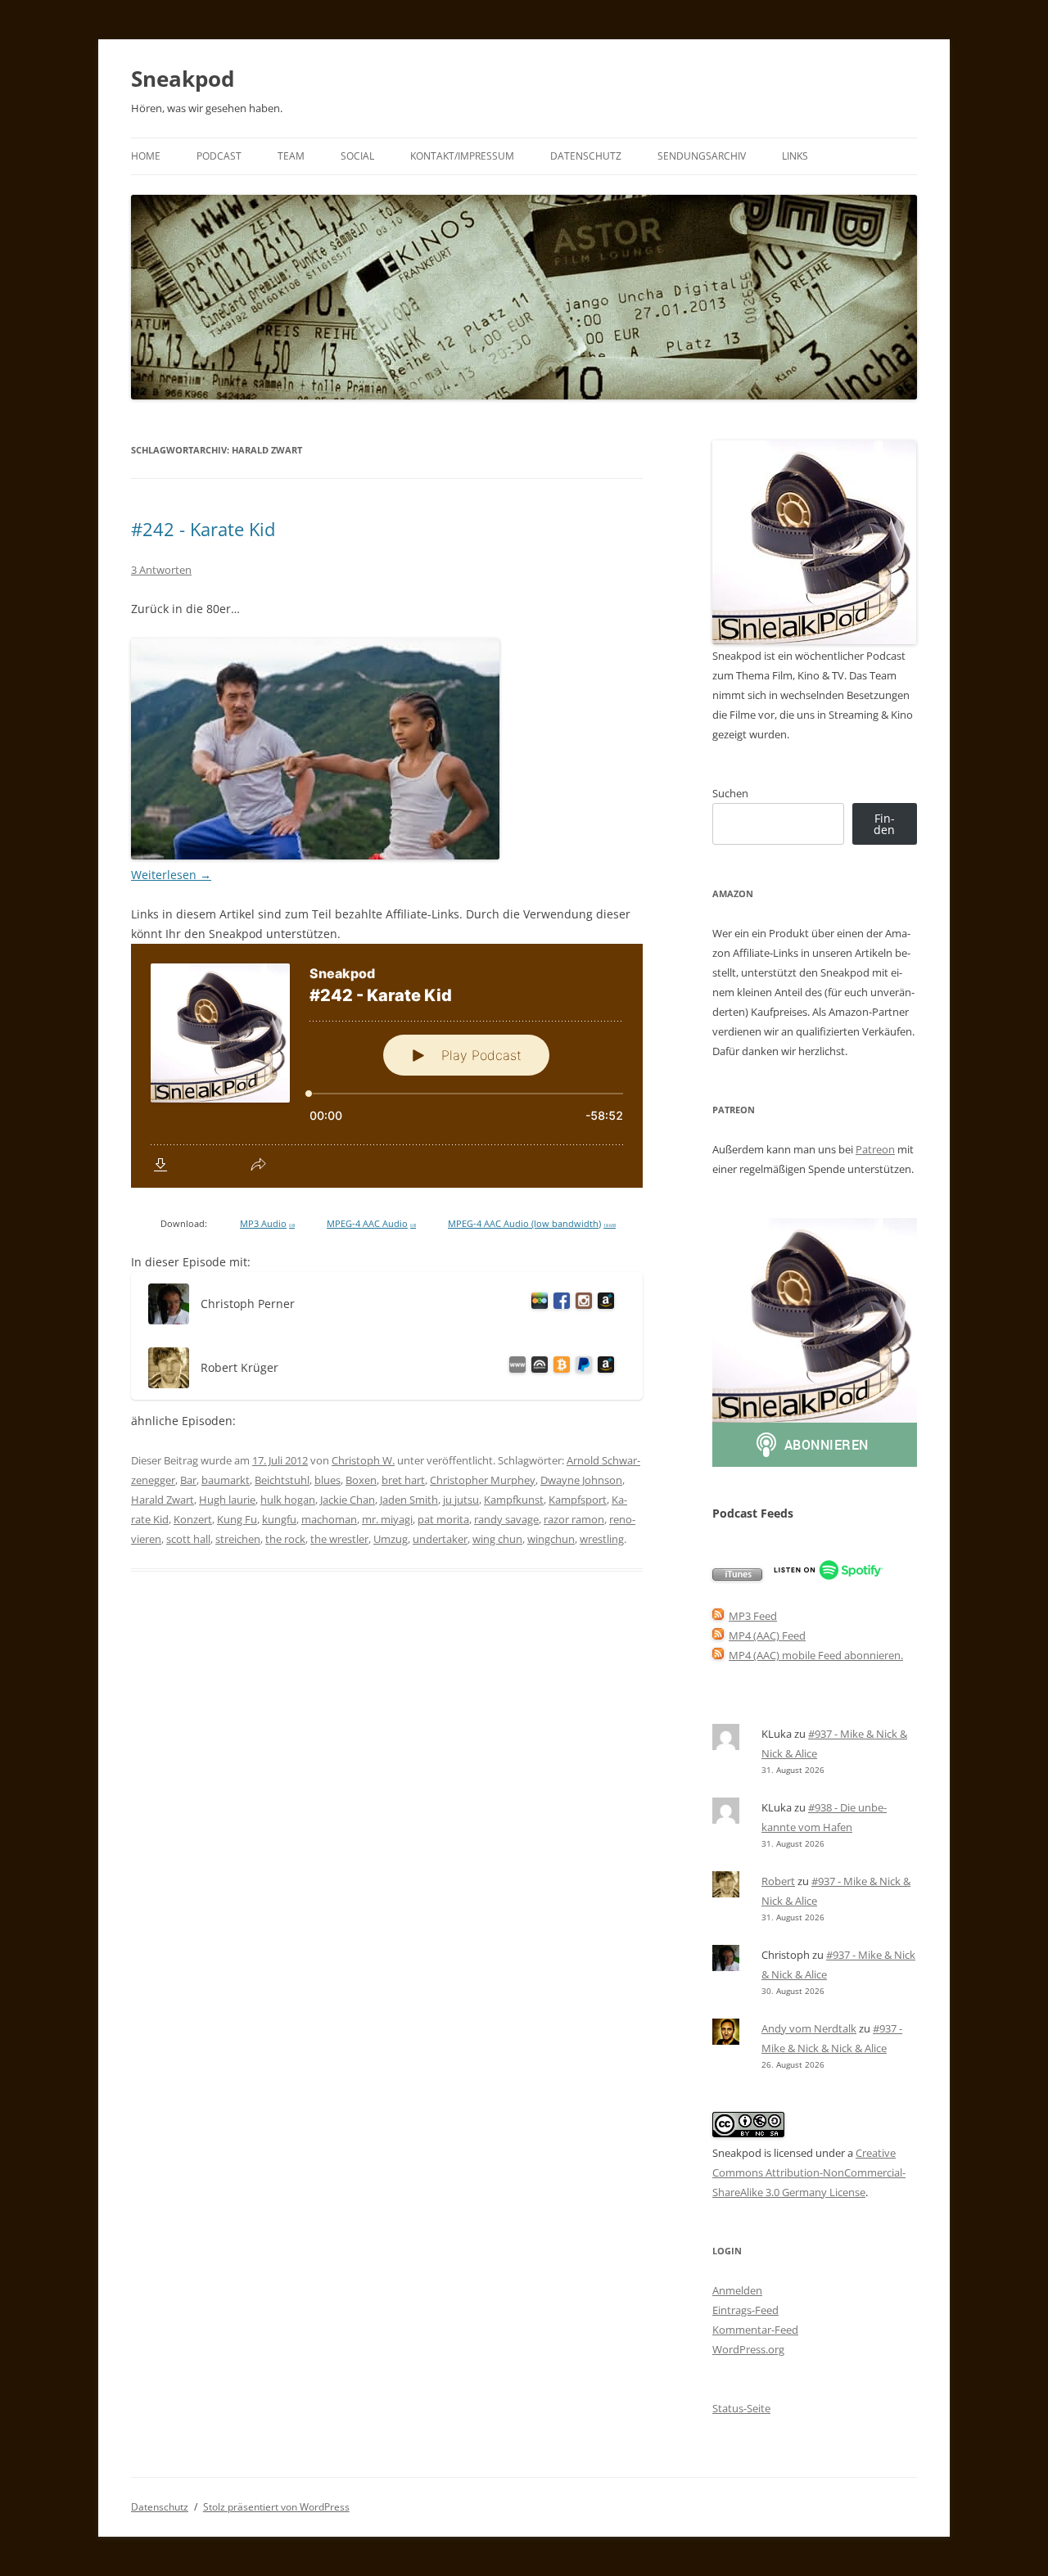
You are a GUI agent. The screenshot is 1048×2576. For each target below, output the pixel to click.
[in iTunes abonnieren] (737, 1577)
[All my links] (515, 1367)
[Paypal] (581, 1367)
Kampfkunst (514, 1500)
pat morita (443, 1519)
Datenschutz (586, 156)
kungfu (279, 1519)
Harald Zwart (163, 1500)
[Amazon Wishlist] (603, 1304)
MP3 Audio (267, 1224)
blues (327, 1480)
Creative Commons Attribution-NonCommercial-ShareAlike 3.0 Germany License (809, 2172)
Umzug (391, 1539)
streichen (238, 1539)
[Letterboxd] (537, 1304)
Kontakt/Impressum (462, 156)
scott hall (188, 1539)
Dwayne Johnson (581, 1480)
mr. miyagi (387, 1519)
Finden (884, 824)
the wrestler (339, 1539)
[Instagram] (581, 1304)
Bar (188, 1480)
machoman (329, 1519)
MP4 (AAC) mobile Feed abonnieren (815, 1655)
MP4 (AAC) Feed (767, 1635)
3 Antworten (161, 570)
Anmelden (737, 2290)
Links (795, 156)
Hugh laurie (227, 1500)
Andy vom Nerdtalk (809, 2028)
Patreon (875, 1149)
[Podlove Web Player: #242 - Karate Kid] (387, 1066)
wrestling (602, 1539)
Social (357, 156)
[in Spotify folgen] (828, 1577)
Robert (778, 1881)
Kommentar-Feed (755, 2330)
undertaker (440, 1539)
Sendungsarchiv (702, 156)
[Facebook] (559, 1304)
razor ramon (574, 1519)
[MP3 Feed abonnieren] (718, 1616)
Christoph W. (363, 1460)
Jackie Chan (348, 1500)
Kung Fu (237, 1519)
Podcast (219, 156)
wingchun (551, 1539)
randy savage (506, 1519)
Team (291, 156)
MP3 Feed (753, 1616)
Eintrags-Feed (745, 2310)
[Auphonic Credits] (537, 1367)
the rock (285, 1539)
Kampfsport (578, 1500)
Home (146, 156)
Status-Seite (741, 2408)
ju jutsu (461, 1500)
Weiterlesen (171, 875)
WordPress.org (748, 2349)
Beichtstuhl (282, 1480)
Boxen (361, 1480)
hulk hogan (288, 1500)
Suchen (730, 793)
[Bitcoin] (559, 1367)
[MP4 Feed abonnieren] (718, 1635)
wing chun (497, 1539)
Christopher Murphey (483, 1480)
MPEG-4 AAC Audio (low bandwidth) (532, 1224)
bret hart (403, 1480)
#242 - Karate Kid (203, 529)
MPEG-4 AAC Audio (371, 1224)
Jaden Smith (409, 1500)
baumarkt (226, 1480)
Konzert (193, 1519)
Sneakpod (183, 79)
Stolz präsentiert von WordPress (276, 2507)
